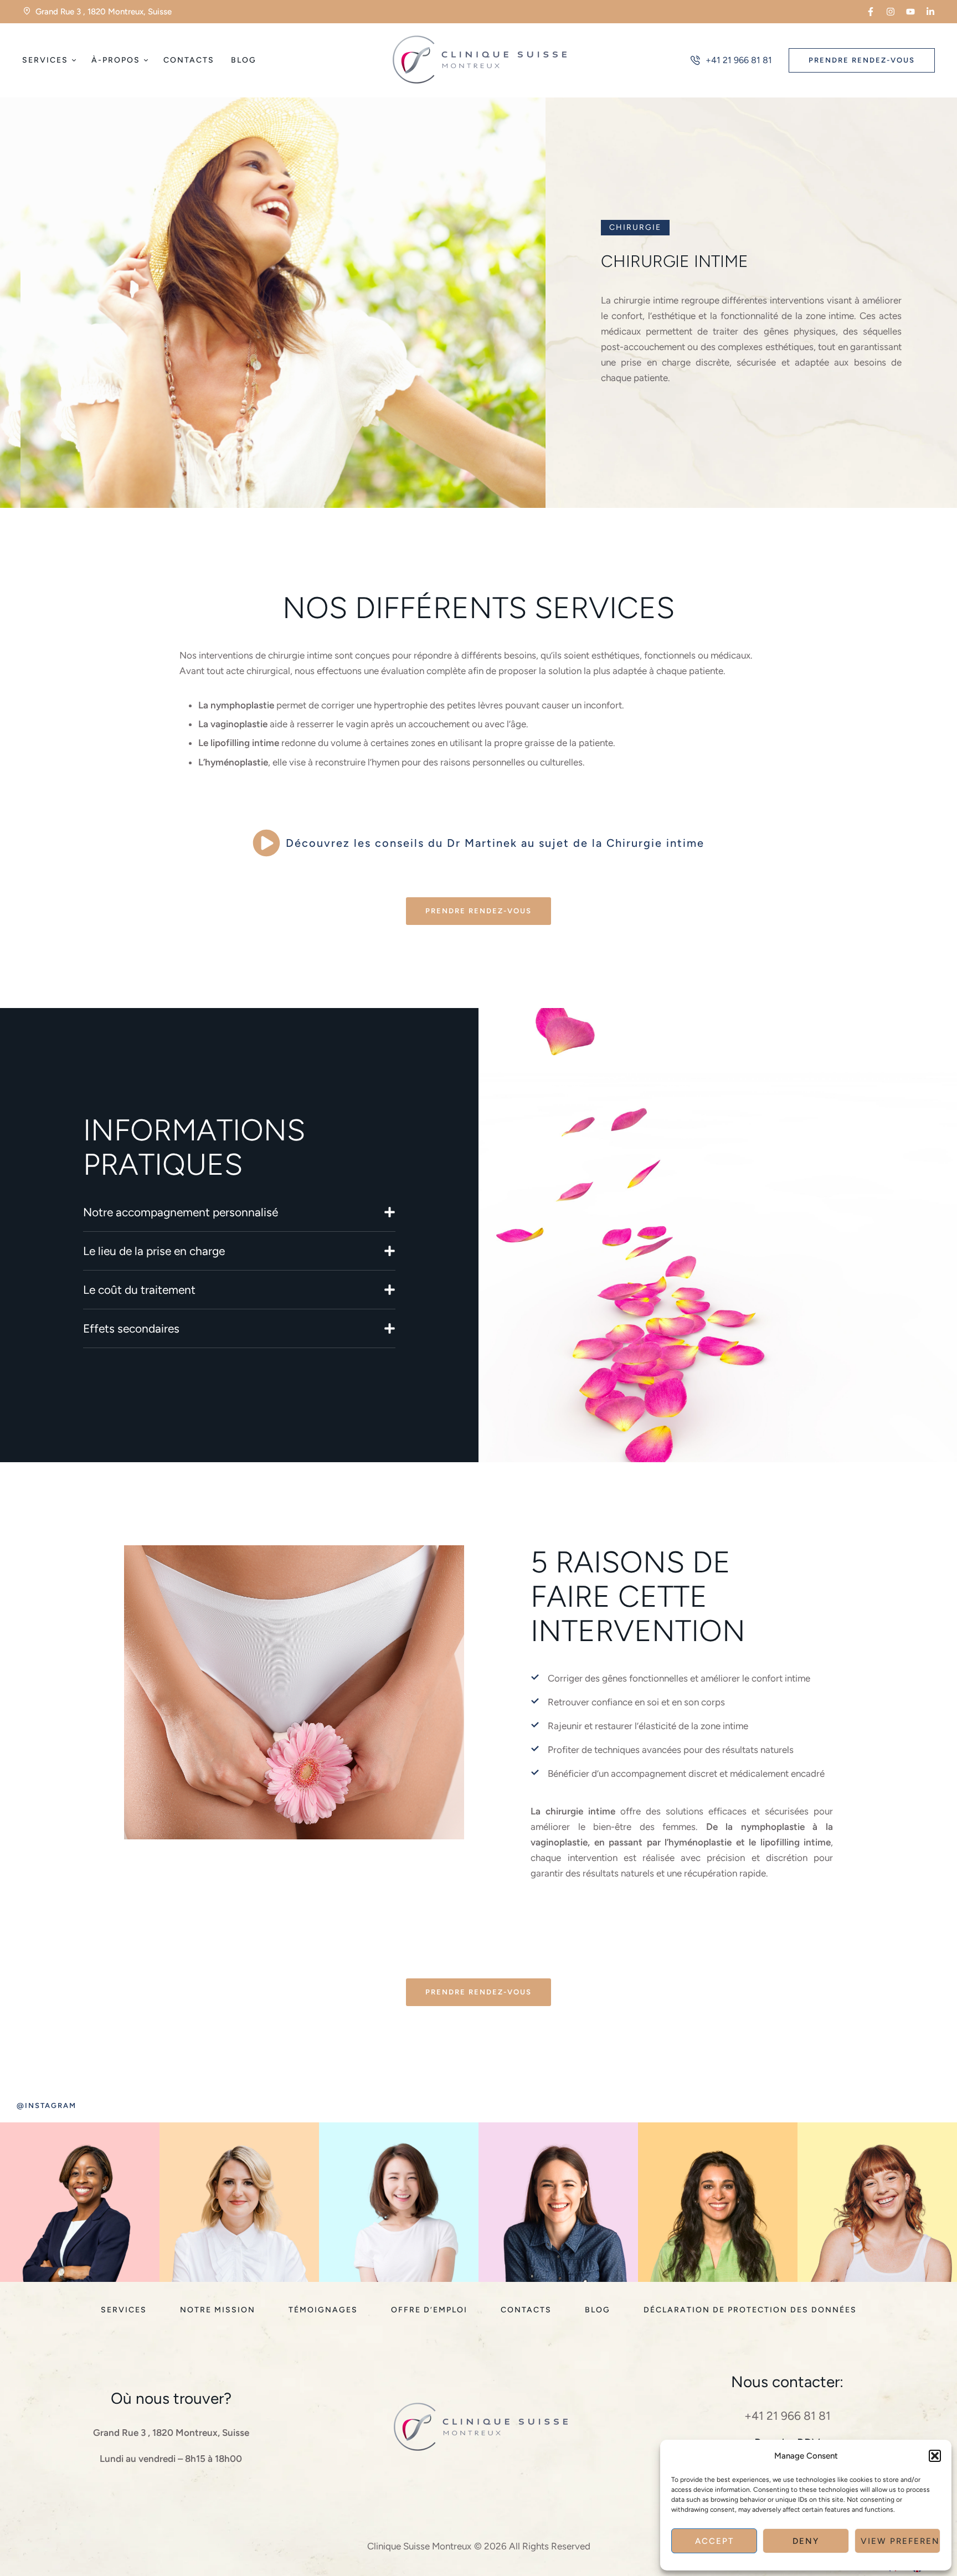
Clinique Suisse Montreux (419, 2546)
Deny (806, 2541)
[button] (935, 2456)
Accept (714, 2541)
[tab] (239, 1212)
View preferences (901, 2541)
